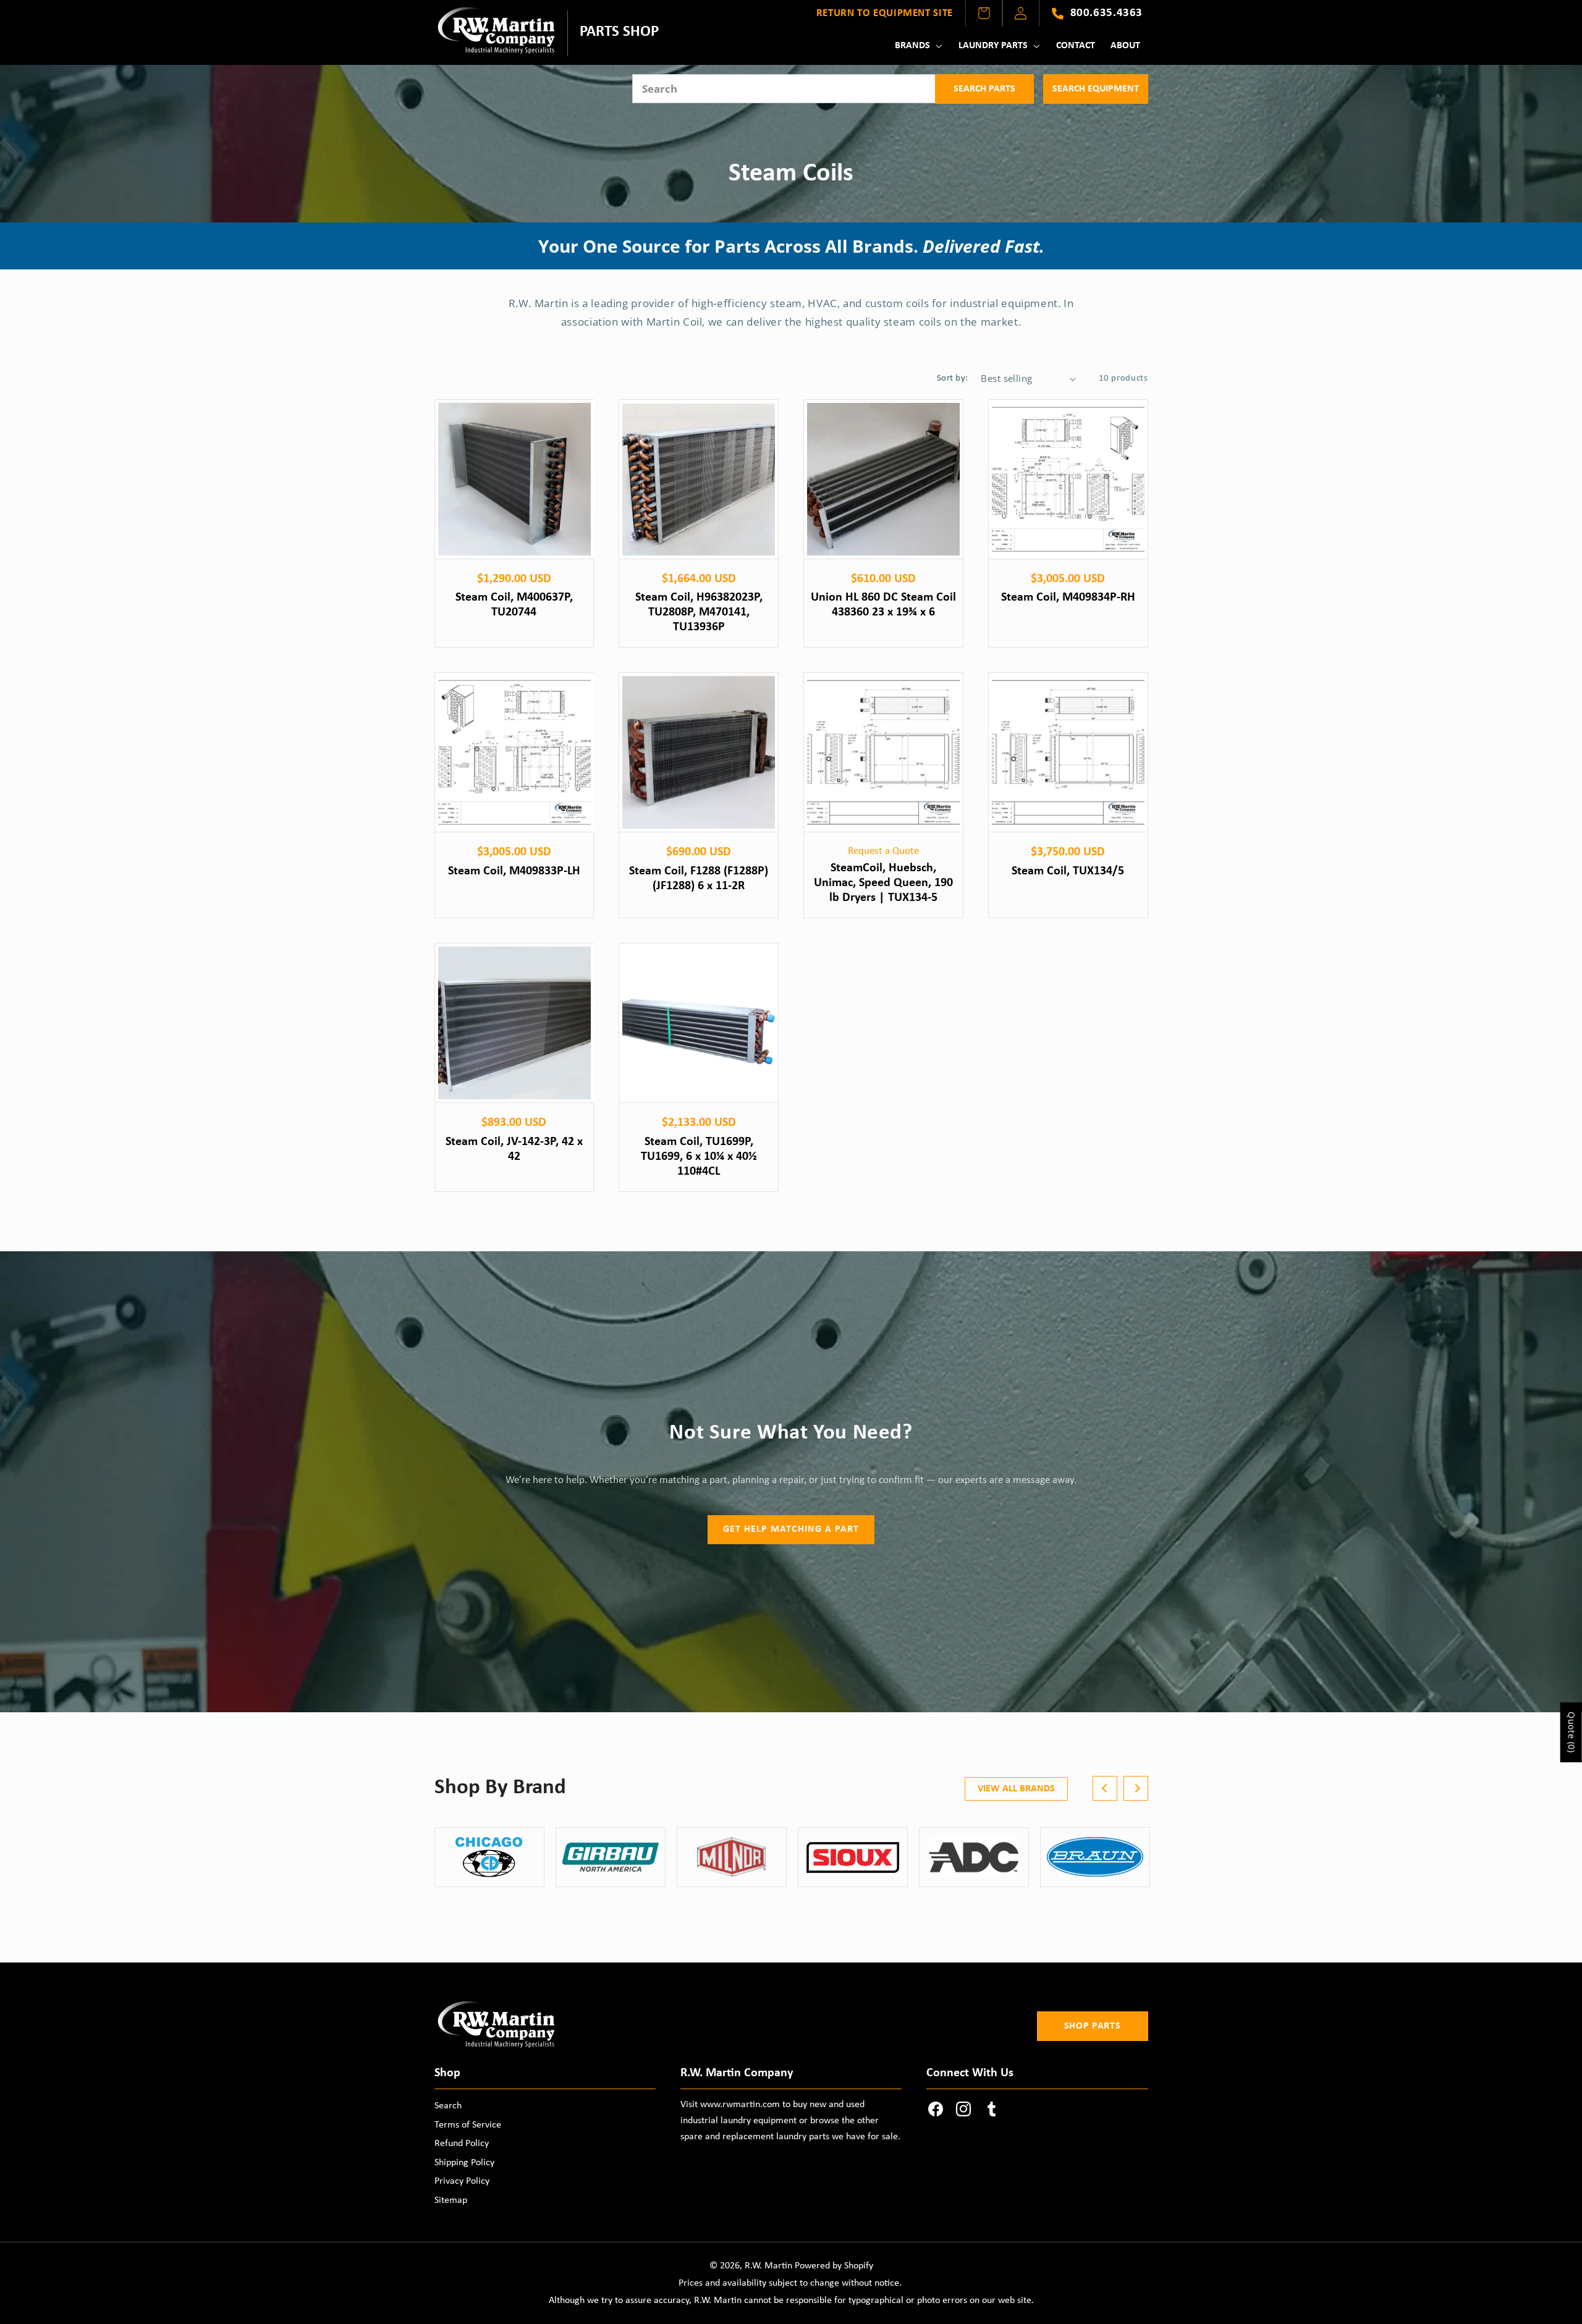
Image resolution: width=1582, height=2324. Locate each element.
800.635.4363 (1106, 13)
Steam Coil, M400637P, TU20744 (514, 605)
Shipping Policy (464, 2163)
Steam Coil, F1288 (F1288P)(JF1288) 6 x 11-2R (699, 879)
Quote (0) (1572, 1732)
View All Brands (1016, 1789)
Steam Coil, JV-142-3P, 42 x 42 (514, 1149)
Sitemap (451, 2200)
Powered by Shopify (834, 2266)
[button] (917, 46)
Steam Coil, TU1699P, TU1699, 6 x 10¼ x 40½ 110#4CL (699, 1157)
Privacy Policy (462, 2181)
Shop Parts (1092, 2026)
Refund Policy (462, 2144)
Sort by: (952, 378)
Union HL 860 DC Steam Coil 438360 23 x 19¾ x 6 (883, 605)
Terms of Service (468, 2125)
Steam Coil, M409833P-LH (514, 871)
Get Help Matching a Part (791, 1529)
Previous (1105, 1788)
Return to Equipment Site (885, 13)
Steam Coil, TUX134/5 (1068, 871)
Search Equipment (1096, 89)
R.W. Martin (768, 2266)
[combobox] (784, 89)
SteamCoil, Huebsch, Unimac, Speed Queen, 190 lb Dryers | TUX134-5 (883, 883)
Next (1136, 1788)
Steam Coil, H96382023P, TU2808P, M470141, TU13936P (699, 612)
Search (448, 2106)
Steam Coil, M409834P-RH (1068, 598)
